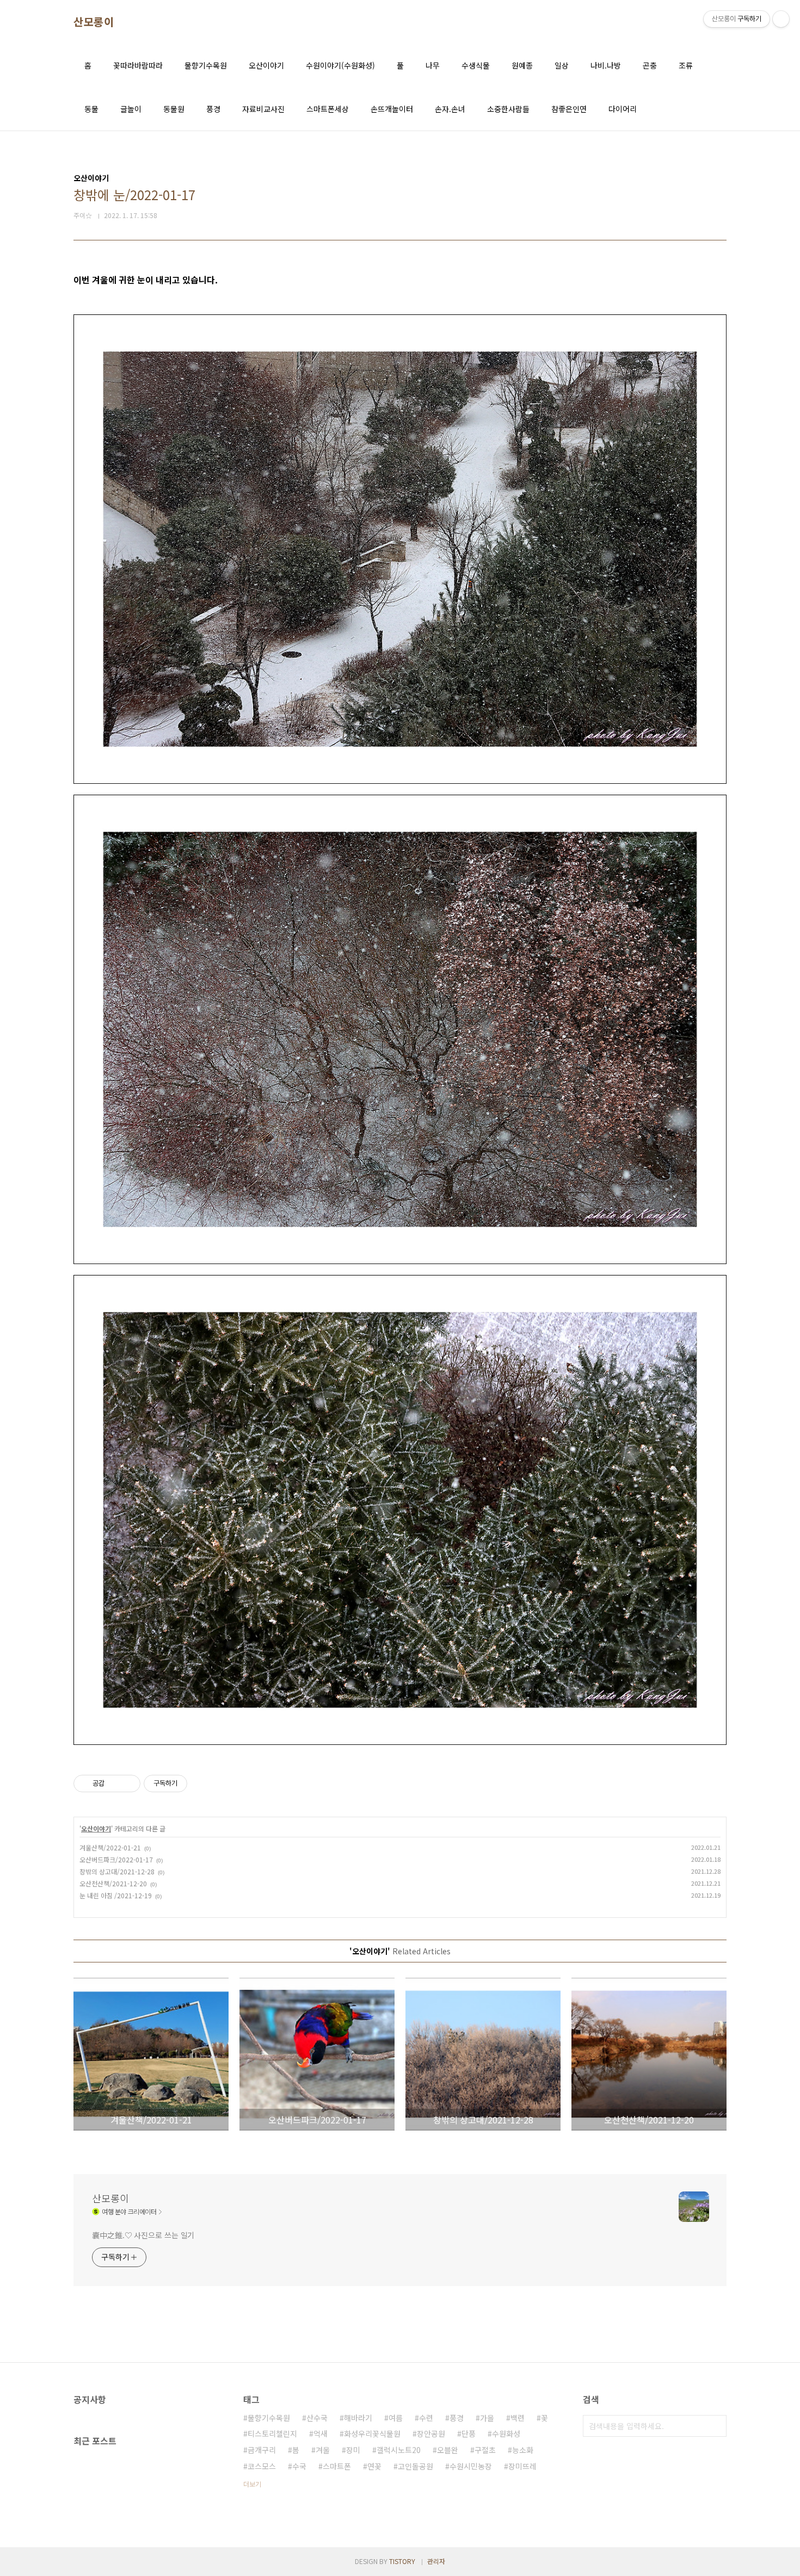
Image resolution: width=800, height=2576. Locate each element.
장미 (353, 2450)
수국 (299, 2466)
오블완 (448, 2450)
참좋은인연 (569, 109)
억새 (321, 2433)
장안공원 (431, 2433)
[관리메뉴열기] (781, 19)
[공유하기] (115, 1784)
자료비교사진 (263, 109)
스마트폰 (337, 2466)
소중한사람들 (508, 109)
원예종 (522, 65)
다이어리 (623, 109)
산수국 (317, 2418)
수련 (426, 2418)
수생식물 (476, 65)
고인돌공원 (416, 2466)
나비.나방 (606, 65)
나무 (433, 65)
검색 (716, 2426)
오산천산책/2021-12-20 (113, 1883)
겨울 (323, 2450)
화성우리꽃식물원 (372, 2433)
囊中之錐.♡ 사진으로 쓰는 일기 (143, 2235)
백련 (518, 2418)
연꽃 (374, 2466)
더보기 (252, 2484)
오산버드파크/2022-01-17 (116, 1859)
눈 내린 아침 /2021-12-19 (116, 1895)
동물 (91, 109)
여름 (396, 2418)
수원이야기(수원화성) (340, 65)
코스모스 (262, 2466)
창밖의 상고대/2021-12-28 (117, 1871)
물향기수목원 (206, 65)
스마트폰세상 (328, 109)
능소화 (523, 2450)
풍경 (213, 109)
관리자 (436, 2561)
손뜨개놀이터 (392, 109)
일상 (562, 65)
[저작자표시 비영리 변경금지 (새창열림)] (202, 1784)
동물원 (174, 109)
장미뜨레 (522, 2466)
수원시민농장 (471, 2466)
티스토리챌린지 (272, 2433)
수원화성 (506, 2433)
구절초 (485, 2450)
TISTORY (402, 2561)
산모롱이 (94, 22)
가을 (487, 2418)
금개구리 (262, 2450)
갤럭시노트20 (399, 2450)
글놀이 (131, 109)
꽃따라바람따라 (138, 65)
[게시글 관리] (128, 1784)
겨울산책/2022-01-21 (110, 1847)
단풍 (469, 2433)
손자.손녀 (450, 109)
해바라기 (358, 2418)
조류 (686, 65)
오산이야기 (266, 65)
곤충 (650, 65)
